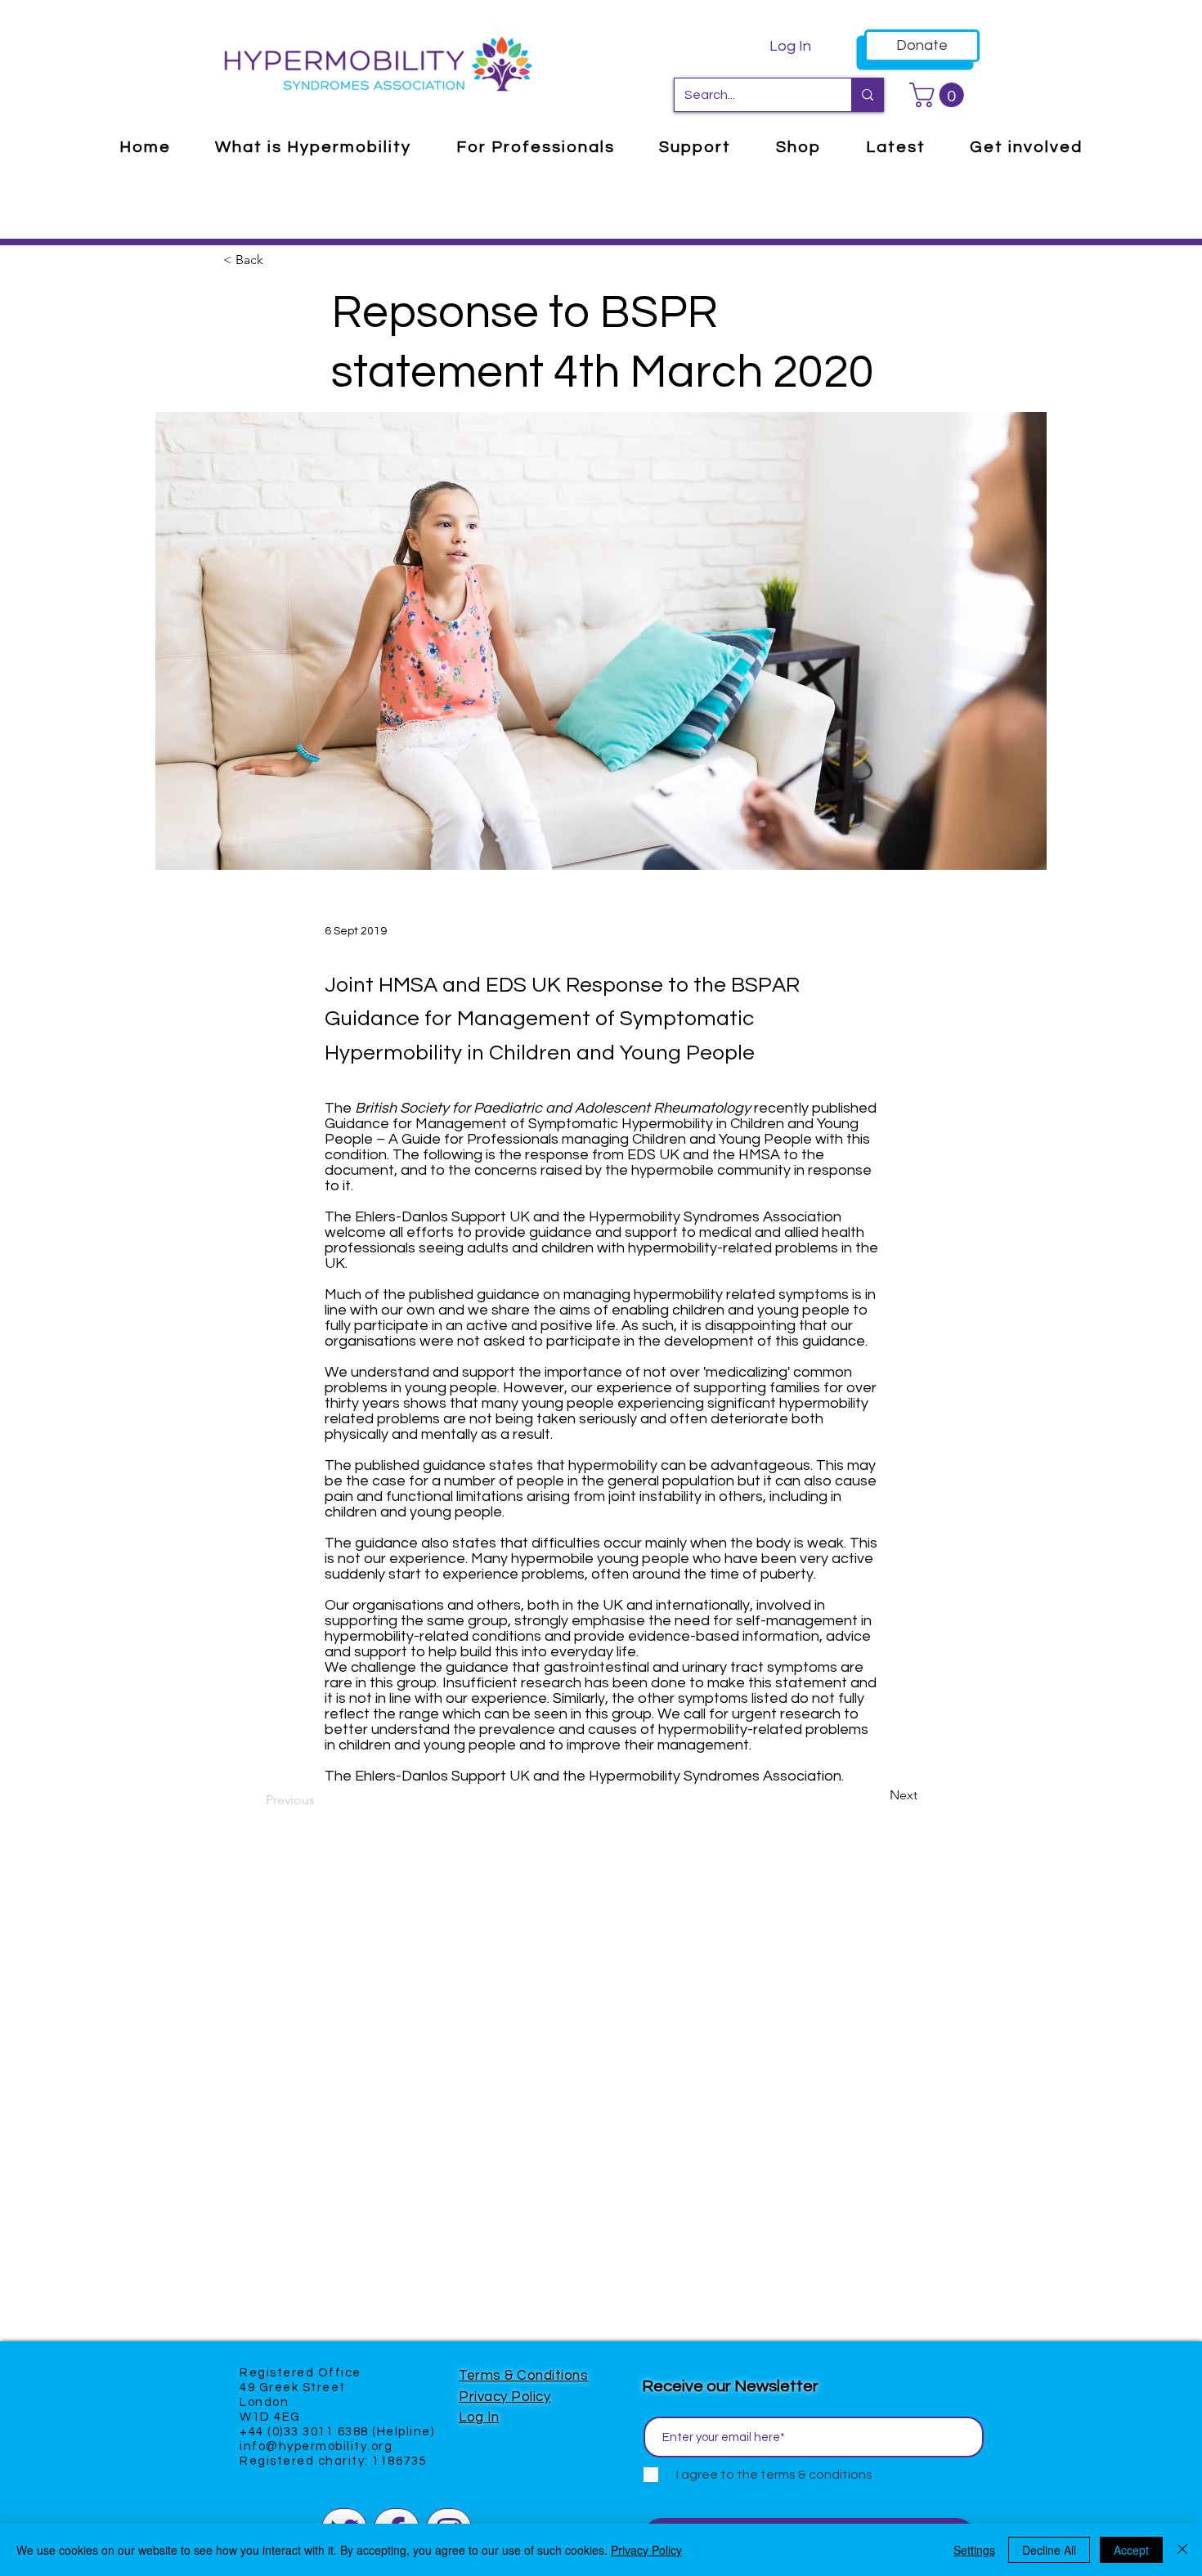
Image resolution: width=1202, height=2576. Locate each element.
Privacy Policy (505, 2397)
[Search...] (867, 95)
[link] (940, 95)
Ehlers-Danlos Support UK (442, 1776)
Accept (1131, 2550)
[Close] (1182, 2550)
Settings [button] (974, 2550)
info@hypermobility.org (316, 2446)
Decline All (1049, 2550)
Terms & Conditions (523, 2376)
